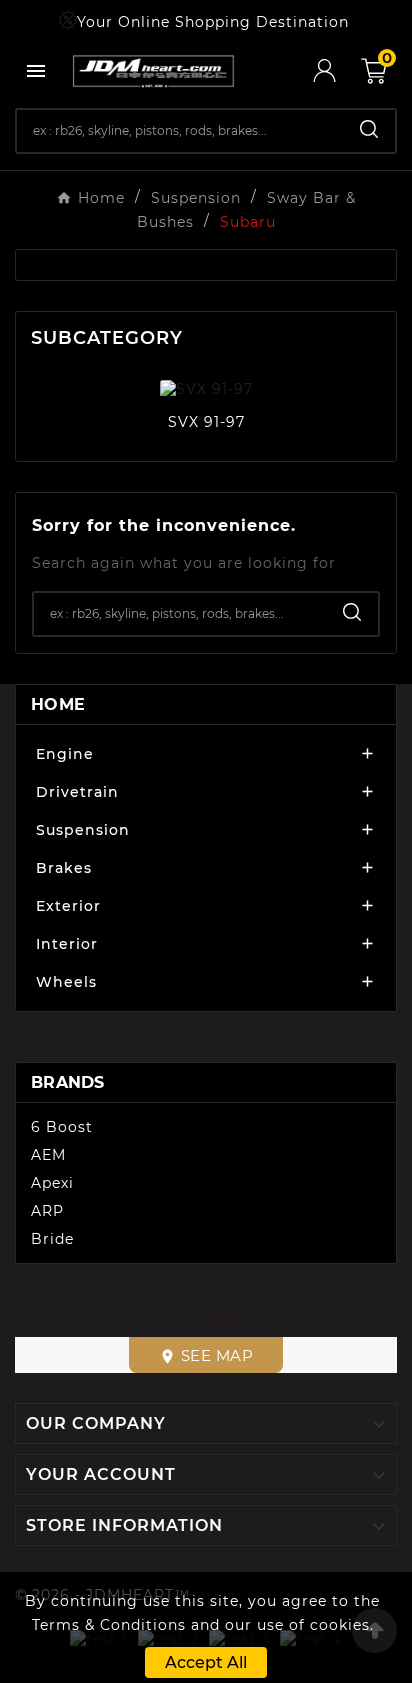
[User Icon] (337, 70)
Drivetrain (77, 792)
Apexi (52, 1183)
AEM (48, 1155)
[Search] (369, 129)
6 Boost (62, 1127)
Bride (52, 1239)
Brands (68, 1082)
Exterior (68, 906)
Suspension (83, 830)
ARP (47, 1211)
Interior (67, 944)
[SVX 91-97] (206, 388)
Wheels (66, 982)
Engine (65, 754)
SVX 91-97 (206, 422)
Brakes (64, 868)
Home (58, 704)
